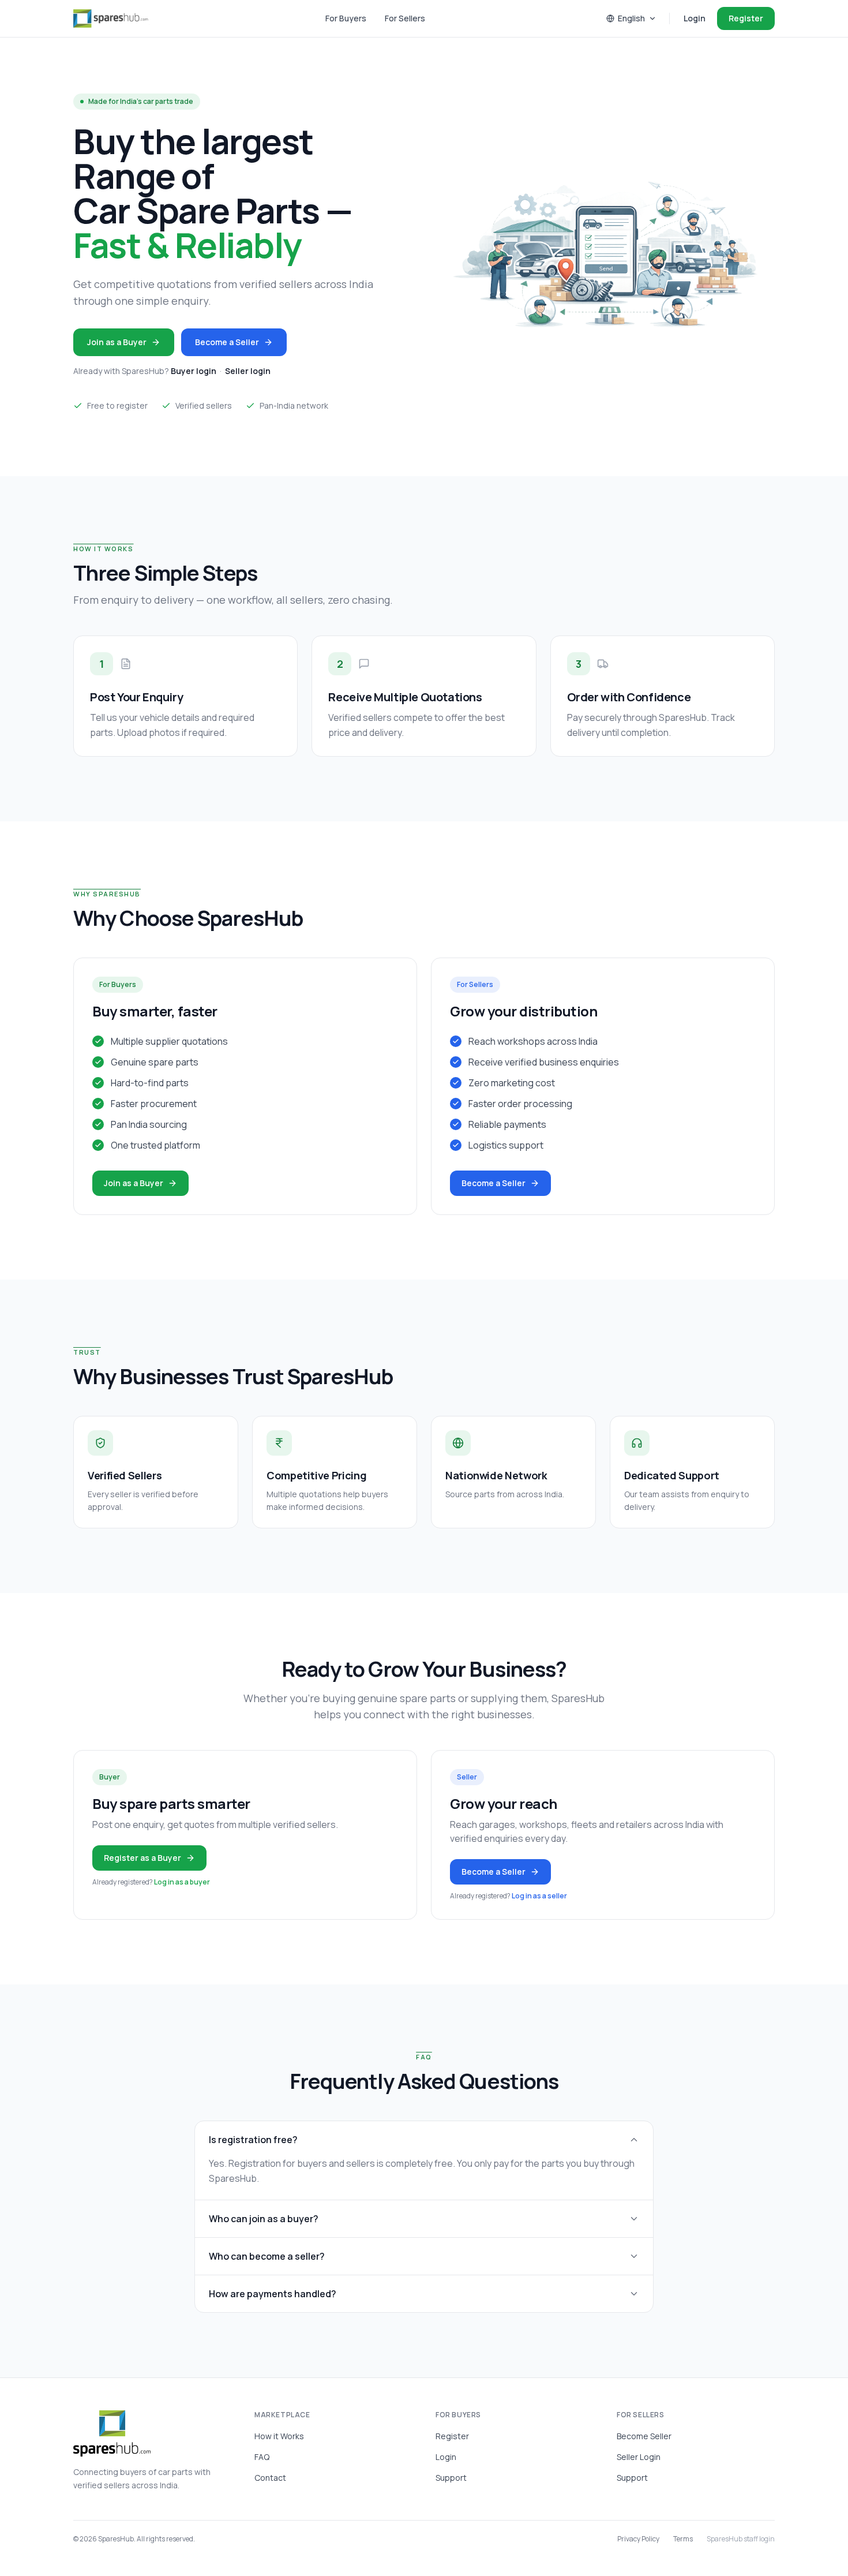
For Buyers (346, 18)
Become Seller (644, 2436)
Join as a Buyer (117, 342)
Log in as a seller (539, 1896)
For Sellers (405, 18)
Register (746, 18)
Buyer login (194, 371)
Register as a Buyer (142, 1858)
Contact (270, 2478)
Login (695, 18)
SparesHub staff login (741, 2539)
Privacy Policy (638, 2539)
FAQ (262, 2457)
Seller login (248, 371)
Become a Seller (227, 342)
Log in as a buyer (182, 1882)
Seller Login (639, 2457)
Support (451, 2478)
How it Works (279, 2436)
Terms (683, 2539)
